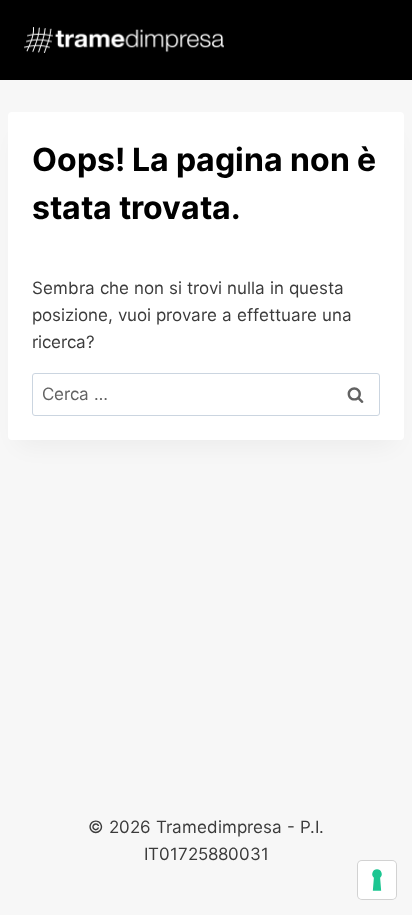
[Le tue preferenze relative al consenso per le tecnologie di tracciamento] (377, 880)
